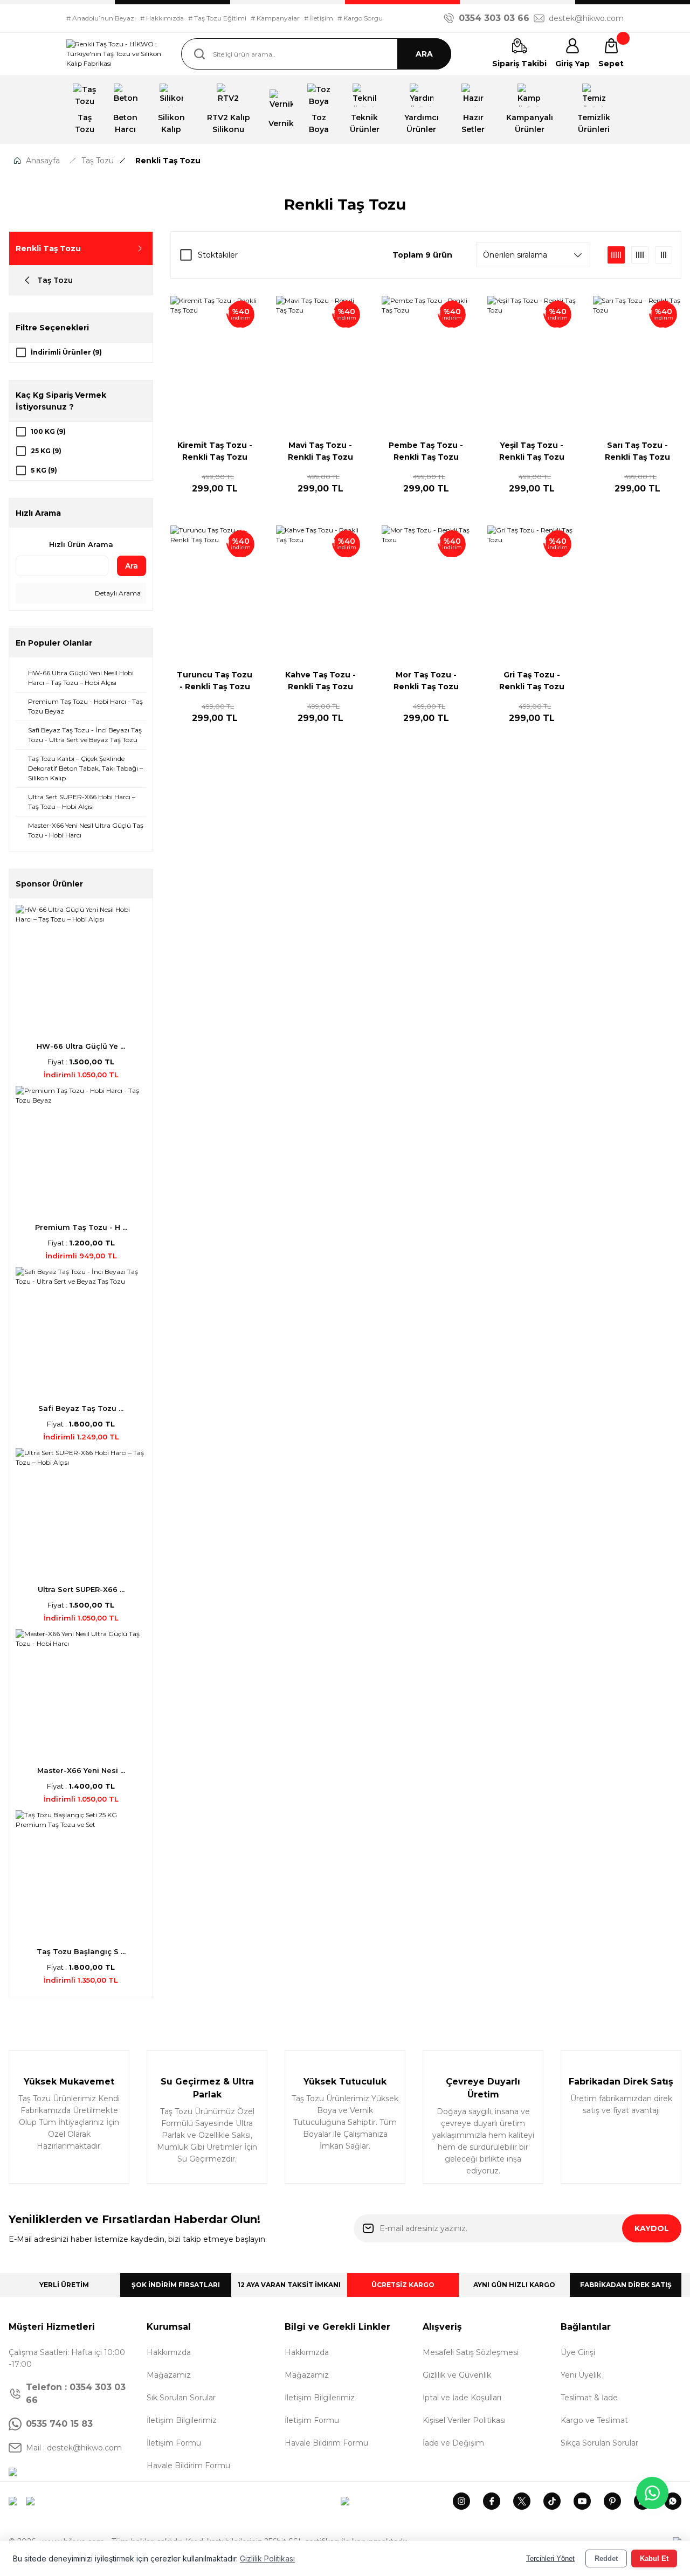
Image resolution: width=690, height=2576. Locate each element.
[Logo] (115, 54)
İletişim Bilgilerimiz (182, 2420)
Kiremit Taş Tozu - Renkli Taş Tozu (215, 451)
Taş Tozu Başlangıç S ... (81, 1951)
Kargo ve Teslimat (594, 2420)
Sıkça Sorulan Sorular (599, 2443)
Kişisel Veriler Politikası (464, 2420)
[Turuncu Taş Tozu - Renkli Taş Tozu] (215, 592)
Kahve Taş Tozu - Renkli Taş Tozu (320, 681)
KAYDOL (652, 2228)
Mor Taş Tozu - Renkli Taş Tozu (426, 681)
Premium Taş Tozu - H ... (81, 1227)
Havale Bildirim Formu (188, 2466)
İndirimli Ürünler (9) (66, 352)
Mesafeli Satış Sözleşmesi (471, 2352)
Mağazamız (169, 2375)
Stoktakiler (218, 255)
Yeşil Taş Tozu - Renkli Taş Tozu (532, 451)
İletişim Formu (174, 2443)
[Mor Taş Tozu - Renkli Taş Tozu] (426, 592)
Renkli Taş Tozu (168, 161)
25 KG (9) (46, 451)
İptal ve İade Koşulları (462, 2398)
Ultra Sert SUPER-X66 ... (81, 1589)
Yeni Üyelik (581, 2375)
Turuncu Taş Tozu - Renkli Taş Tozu (215, 681)
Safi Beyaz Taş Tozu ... (81, 1408)
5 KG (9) (44, 470)
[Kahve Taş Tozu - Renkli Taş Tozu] (320, 592)
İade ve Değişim (453, 2443)
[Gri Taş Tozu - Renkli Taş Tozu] (532, 592)
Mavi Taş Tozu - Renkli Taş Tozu (320, 451)
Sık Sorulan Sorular (181, 2398)
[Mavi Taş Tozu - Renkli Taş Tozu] (320, 362)
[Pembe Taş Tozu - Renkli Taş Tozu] (426, 362)
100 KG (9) (48, 431)
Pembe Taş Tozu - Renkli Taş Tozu (426, 451)
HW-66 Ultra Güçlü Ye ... (81, 1046)
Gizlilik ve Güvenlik (457, 2375)
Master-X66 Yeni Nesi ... (81, 1770)
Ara (132, 566)
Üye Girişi (578, 2352)
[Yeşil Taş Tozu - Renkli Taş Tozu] (532, 362)
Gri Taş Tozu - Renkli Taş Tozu (532, 681)
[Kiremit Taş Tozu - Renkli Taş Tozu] (215, 362)
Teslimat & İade (589, 2398)
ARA (424, 54)
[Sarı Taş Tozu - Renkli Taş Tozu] (637, 362)
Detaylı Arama (117, 593)
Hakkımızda (169, 2352)
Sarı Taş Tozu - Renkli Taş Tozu (637, 451)
